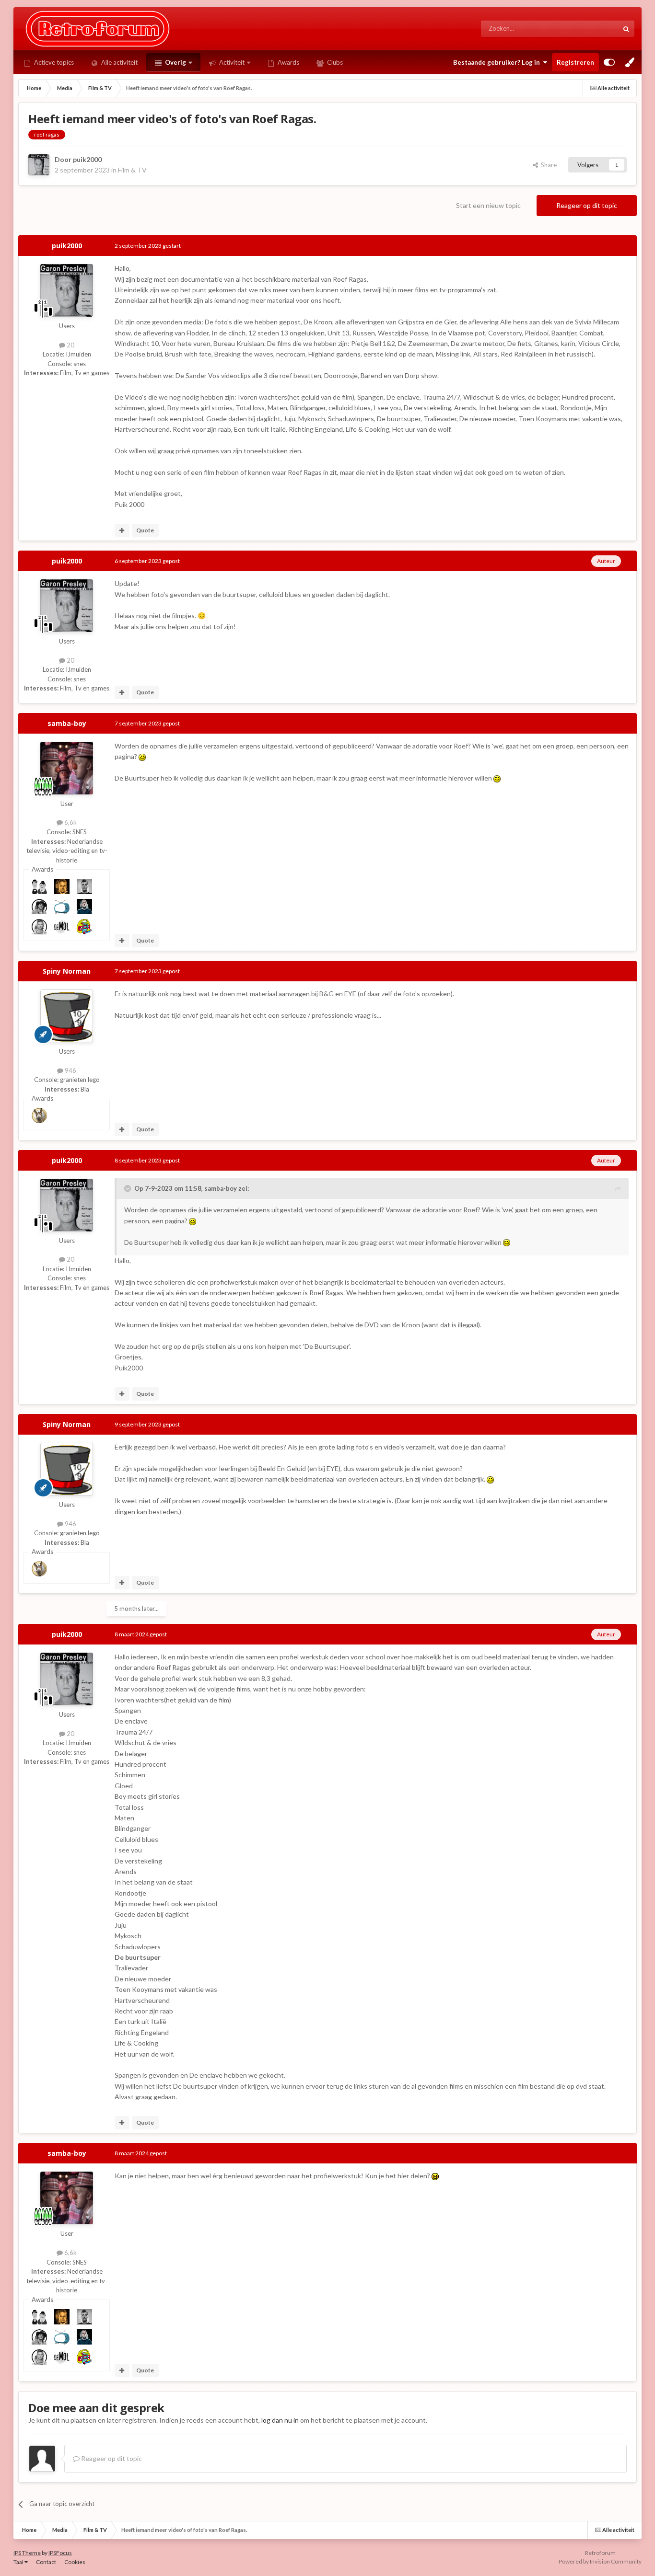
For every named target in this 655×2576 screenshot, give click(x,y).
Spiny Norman (67, 971)
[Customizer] (609, 62)
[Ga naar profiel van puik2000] (39, 165)
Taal (19, 2562)
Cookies (75, 2562)
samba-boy (67, 723)
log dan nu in (280, 2420)
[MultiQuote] (122, 530)
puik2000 (87, 159)
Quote (145, 530)
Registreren (575, 62)
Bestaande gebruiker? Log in (498, 62)
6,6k (70, 822)
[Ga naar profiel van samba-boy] (67, 768)
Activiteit (231, 62)
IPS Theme (27, 2553)
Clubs (334, 62)
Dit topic (595, 29)
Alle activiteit (119, 62)
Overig (175, 62)
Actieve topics (53, 62)
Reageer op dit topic (587, 205)
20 (70, 345)
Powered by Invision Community (600, 2561)
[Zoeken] (626, 29)
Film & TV (132, 170)
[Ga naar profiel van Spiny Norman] (67, 1016)
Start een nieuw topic (488, 205)
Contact (46, 2562)
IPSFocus (60, 2553)
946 (70, 1070)
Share (547, 165)
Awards (288, 62)
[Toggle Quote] (129, 1188)
